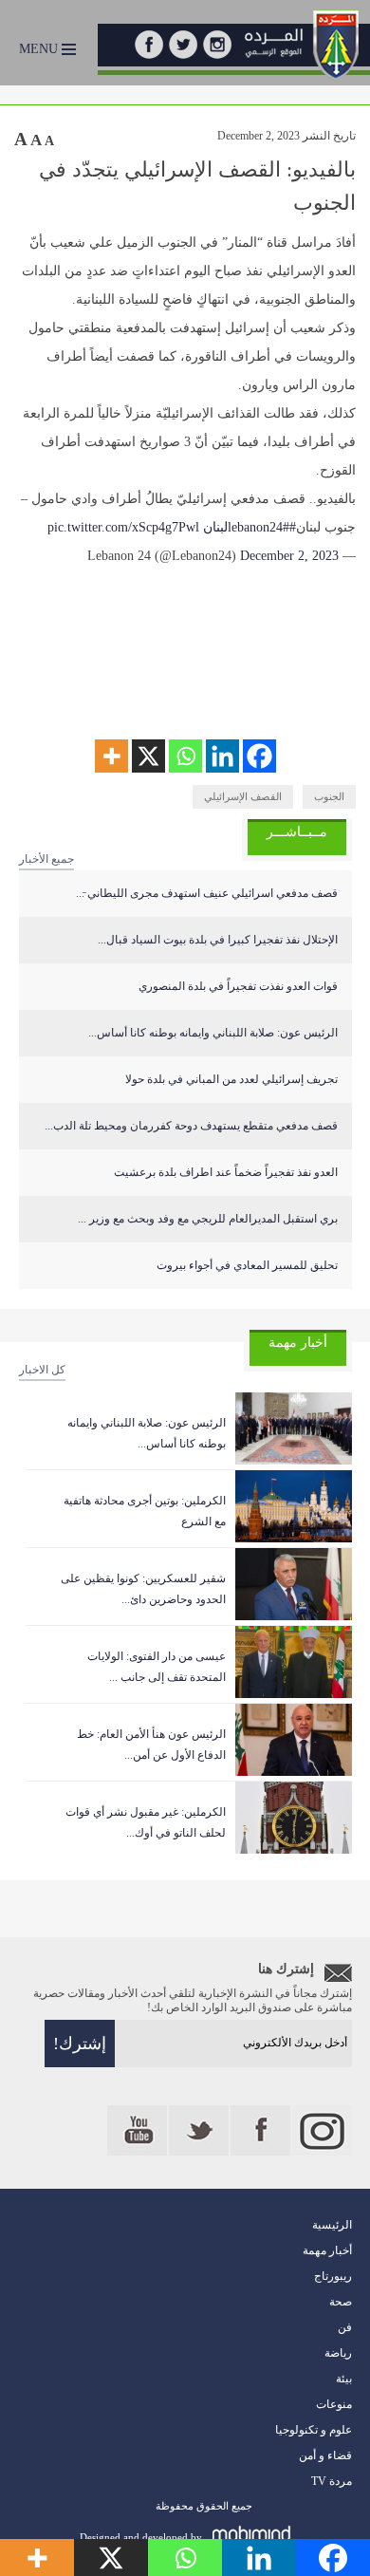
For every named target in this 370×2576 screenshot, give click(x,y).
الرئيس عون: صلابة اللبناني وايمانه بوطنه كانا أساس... (213, 1033)
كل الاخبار (42, 1370)
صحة (341, 2302)
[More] (111, 756)
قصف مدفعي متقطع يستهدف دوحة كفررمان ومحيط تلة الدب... (191, 1126)
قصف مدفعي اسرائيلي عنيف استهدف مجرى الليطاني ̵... (207, 893)
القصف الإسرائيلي (243, 796)
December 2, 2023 (289, 556)
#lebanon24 (262, 527)
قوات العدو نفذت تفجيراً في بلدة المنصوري (238, 986)
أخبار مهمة (327, 2250)
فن (345, 2327)
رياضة (338, 2353)
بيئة (344, 2379)
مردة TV (332, 2481)
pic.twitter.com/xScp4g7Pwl (123, 527)
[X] (148, 756)
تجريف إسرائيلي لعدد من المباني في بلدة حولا (231, 1079)
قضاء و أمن (325, 2455)
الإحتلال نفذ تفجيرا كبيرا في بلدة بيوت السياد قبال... (218, 940)
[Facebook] (259, 756)
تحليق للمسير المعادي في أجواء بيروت (247, 1265)
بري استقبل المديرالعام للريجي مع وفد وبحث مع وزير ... (208, 1219)
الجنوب (329, 796)
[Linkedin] (222, 756)
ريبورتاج (333, 2276)
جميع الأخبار (46, 859)
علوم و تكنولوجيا (314, 2430)
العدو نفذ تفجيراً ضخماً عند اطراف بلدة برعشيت (226, 1172)
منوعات (334, 2404)
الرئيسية (332, 2225)
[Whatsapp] (185, 756)
